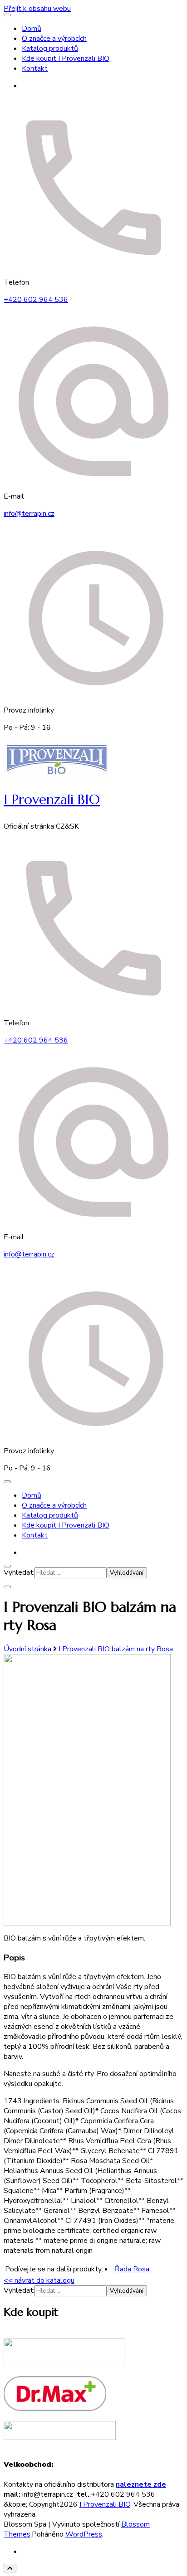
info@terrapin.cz (29, 514)
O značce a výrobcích (54, 39)
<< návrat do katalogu (39, 2280)
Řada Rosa (132, 2269)
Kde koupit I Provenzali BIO (66, 58)
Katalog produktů (50, 49)
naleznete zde (141, 2484)
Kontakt (35, 68)
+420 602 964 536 (36, 300)
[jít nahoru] (10, 2568)
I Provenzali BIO (52, 799)
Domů (32, 29)
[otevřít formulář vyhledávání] (7, 1566)
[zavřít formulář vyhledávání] (7, 1587)
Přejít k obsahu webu (37, 9)
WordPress (84, 2534)
